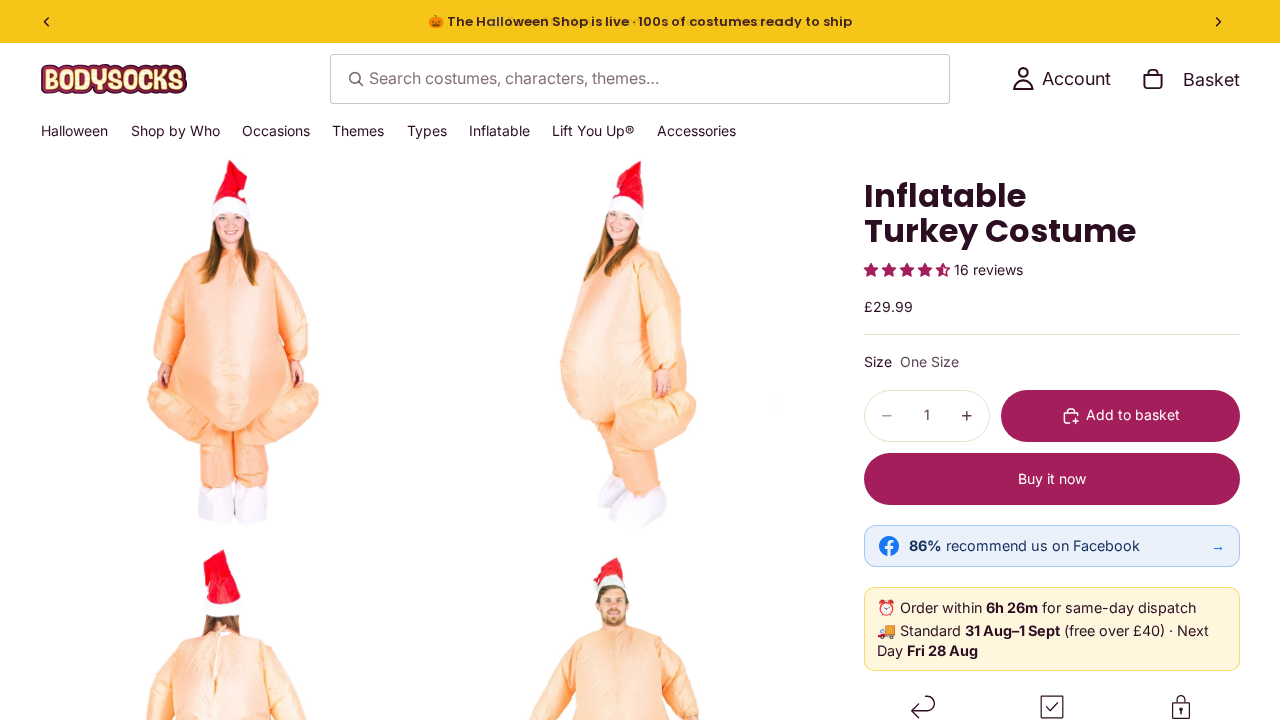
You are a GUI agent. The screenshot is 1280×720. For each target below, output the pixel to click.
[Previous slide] (47, 22)
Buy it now (1052, 478)
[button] (909, 269)
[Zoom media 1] (233, 347)
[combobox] (640, 79)
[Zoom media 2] (623, 347)
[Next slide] (1218, 22)
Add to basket (1133, 414)
